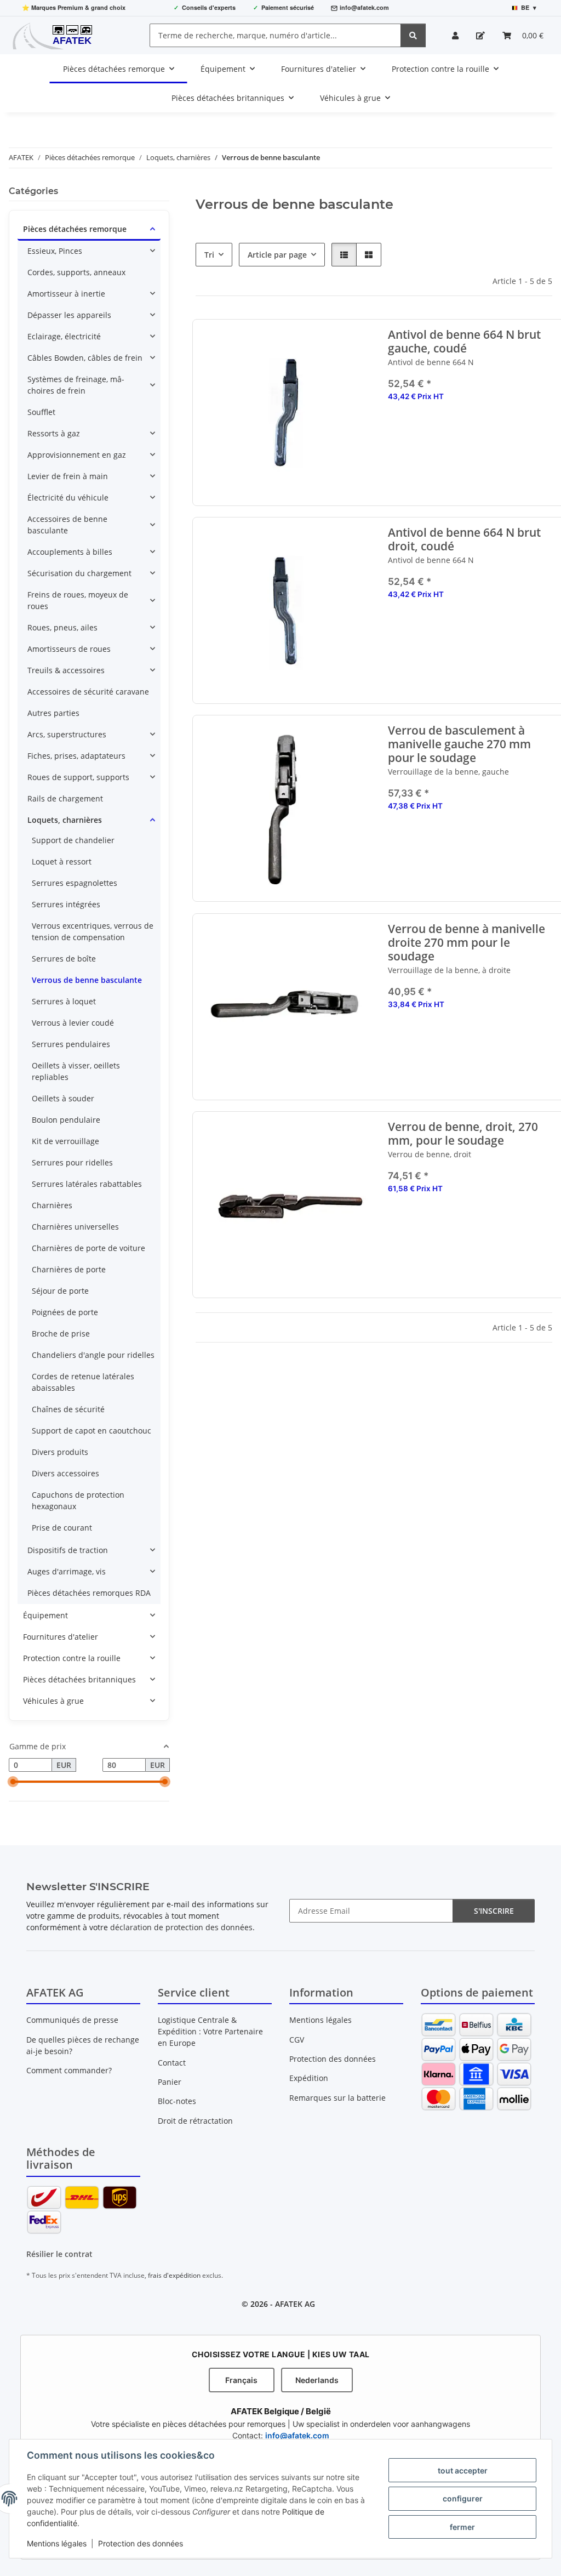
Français (241, 2380)
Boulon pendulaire (66, 1120)
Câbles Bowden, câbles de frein (85, 358)
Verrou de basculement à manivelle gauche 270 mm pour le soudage (460, 744)
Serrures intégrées (66, 904)
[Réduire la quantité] (397, 431)
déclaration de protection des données (181, 1927)
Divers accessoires (65, 1473)
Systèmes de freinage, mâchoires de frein (76, 385)
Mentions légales (57, 2543)
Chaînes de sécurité (68, 1409)
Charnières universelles (75, 1227)
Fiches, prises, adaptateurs (76, 756)
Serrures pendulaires (71, 1044)
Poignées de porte (65, 1312)
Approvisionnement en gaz (77, 455)
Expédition (309, 2078)
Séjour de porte (60, 1291)
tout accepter (463, 2470)
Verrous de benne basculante (87, 980)
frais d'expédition (174, 2275)
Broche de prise (61, 1334)
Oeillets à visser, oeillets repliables (76, 1071)
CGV (297, 2040)
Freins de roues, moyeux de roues (78, 600)
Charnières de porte (69, 1269)
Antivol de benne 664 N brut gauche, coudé (465, 342)
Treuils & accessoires (66, 670)
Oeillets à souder (63, 1098)
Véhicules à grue (53, 1701)
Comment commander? (69, 2070)
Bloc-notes (177, 2101)
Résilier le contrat (59, 2254)
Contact (172, 2063)
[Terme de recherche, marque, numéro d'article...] (413, 35)
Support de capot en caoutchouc (91, 1431)
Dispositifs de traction (68, 1550)
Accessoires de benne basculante (67, 525)
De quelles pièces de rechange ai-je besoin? (83, 2045)
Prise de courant (62, 1528)
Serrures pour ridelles (72, 1162)
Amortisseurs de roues (69, 649)
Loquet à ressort (62, 861)
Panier (170, 2082)
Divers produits (60, 1452)
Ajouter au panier (473, 464)
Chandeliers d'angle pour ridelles (93, 1355)
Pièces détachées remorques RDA (89, 1593)
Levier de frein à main (68, 476)
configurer (463, 2498)
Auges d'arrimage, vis (67, 1571)
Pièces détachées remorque (75, 229)
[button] (455, 35)
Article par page (277, 255)
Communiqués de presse (72, 2020)
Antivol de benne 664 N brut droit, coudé (465, 539)
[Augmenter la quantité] (549, 431)
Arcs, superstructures (67, 734)
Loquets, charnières (65, 820)
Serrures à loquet (64, 1001)
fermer (462, 2527)
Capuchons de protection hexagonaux (78, 1500)
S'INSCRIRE (494, 1911)
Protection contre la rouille (72, 1658)
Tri (209, 255)
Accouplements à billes (70, 552)
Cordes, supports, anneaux (76, 272)
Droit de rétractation (195, 2121)
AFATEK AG (295, 2304)
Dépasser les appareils (69, 315)
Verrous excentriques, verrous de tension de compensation (93, 931)
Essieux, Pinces (55, 251)
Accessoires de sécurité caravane (88, 692)
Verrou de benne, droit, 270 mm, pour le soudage (463, 1134)
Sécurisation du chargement (79, 573)
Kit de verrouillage (65, 1141)
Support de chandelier (73, 840)
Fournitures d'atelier (61, 1637)
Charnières (52, 1205)
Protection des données (141, 2543)
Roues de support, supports (78, 777)
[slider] (13, 1782)
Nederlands (317, 2380)
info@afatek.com (364, 7)
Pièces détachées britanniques (79, 1679)
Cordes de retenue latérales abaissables (83, 1382)
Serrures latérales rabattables (87, 1184)
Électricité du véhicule (68, 497)
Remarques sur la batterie (337, 2098)
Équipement (45, 1615)
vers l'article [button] (473, 841)
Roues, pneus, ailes (62, 627)
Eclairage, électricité (64, 336)
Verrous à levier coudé (73, 1023)
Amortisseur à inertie (66, 294)
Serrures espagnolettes (75, 883)
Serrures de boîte (64, 959)
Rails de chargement (65, 798)
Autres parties (53, 713)
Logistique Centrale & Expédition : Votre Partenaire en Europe (210, 2031)
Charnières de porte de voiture (88, 1248)
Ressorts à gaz (54, 433)
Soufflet (41, 412)
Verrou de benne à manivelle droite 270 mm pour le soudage (467, 943)
